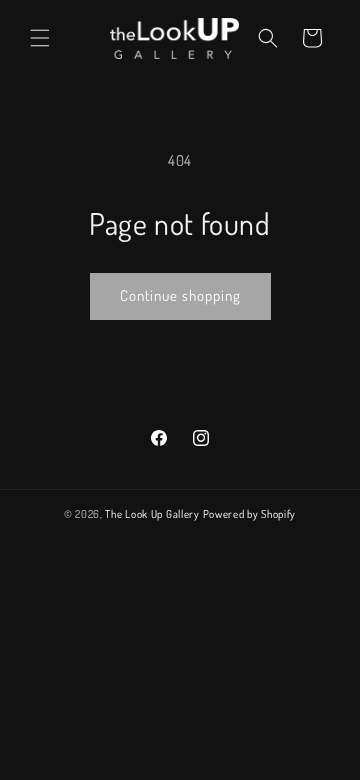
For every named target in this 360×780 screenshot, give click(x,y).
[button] (40, 38)
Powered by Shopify (250, 514)
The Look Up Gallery (152, 514)
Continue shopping (180, 295)
